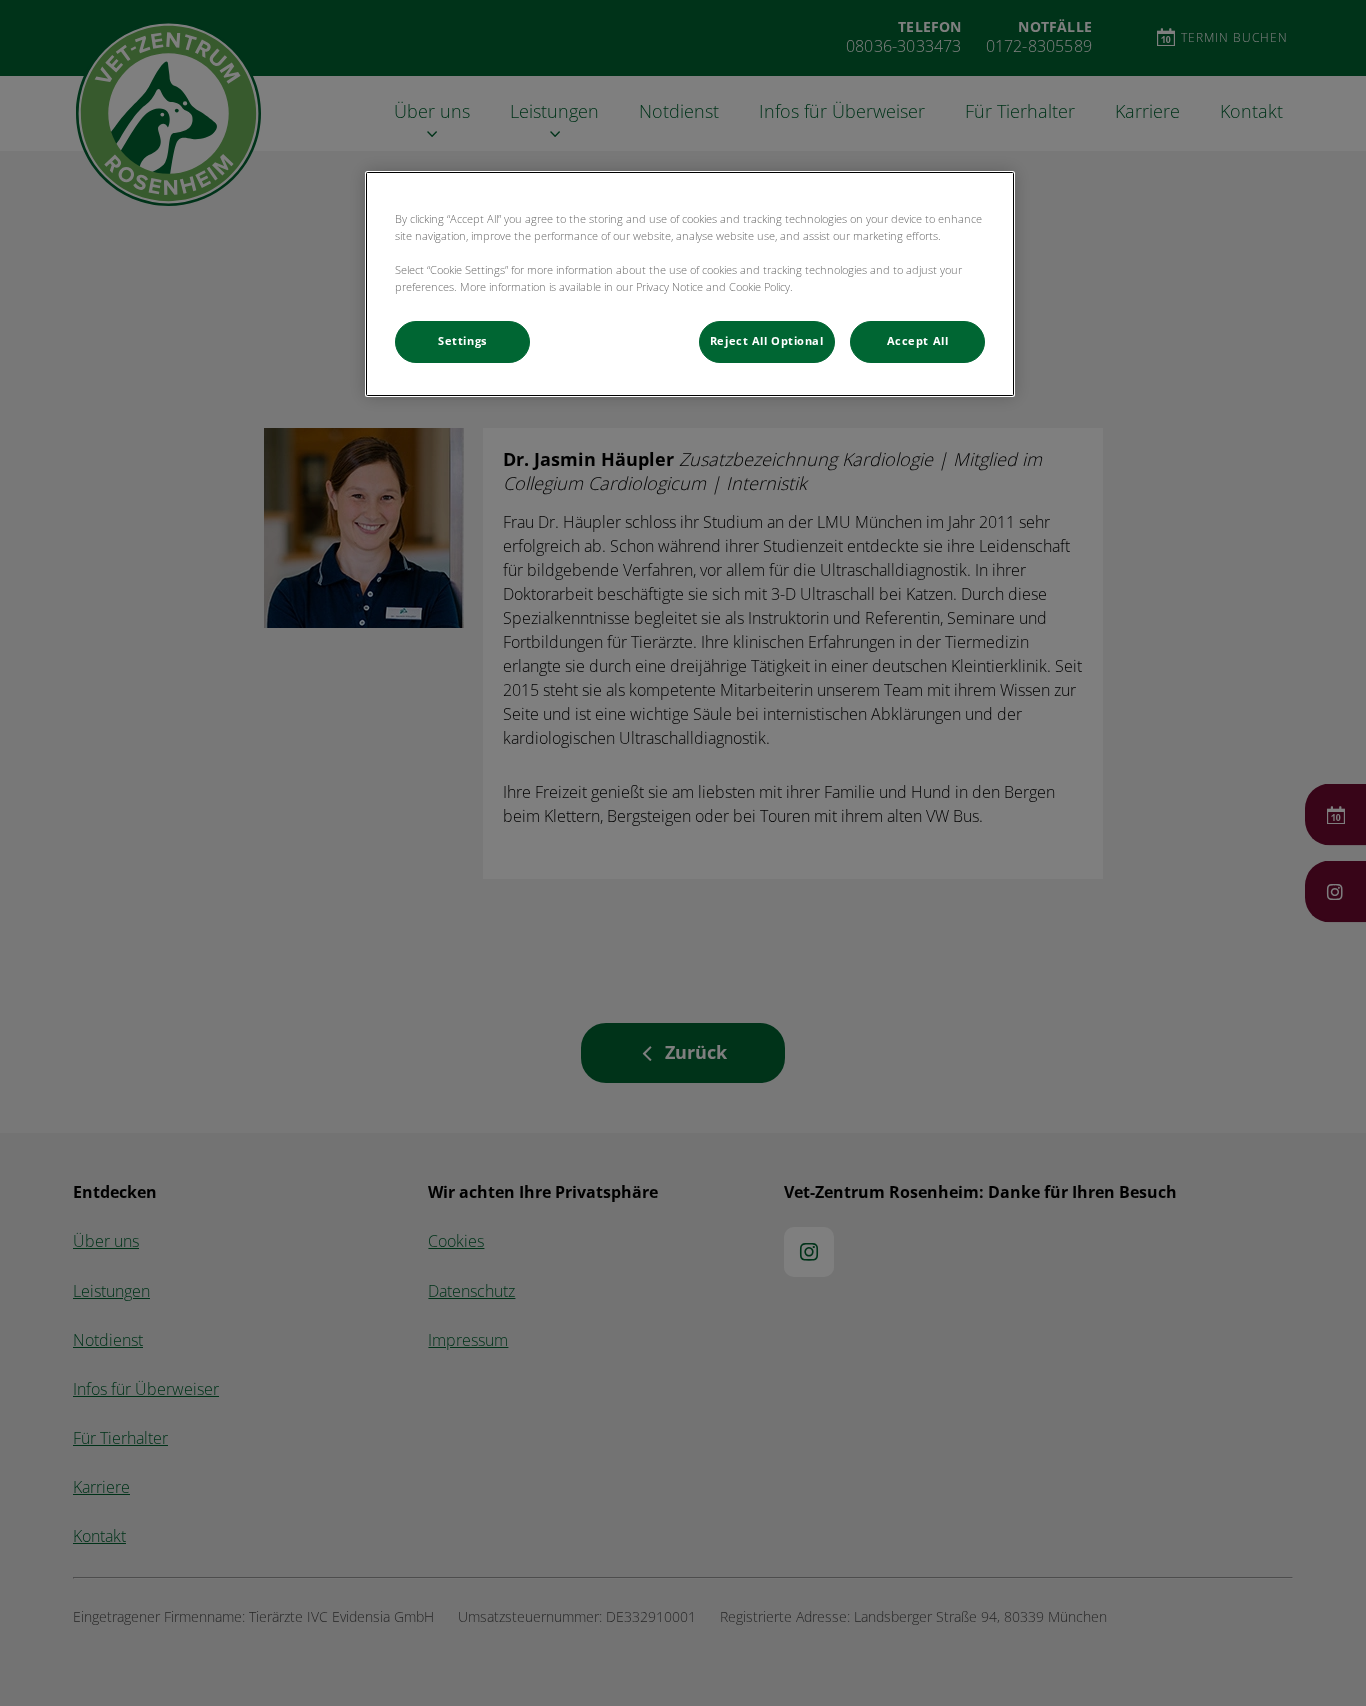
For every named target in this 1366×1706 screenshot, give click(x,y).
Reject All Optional (767, 341)
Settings (462, 341)
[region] (690, 284)
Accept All (918, 341)
